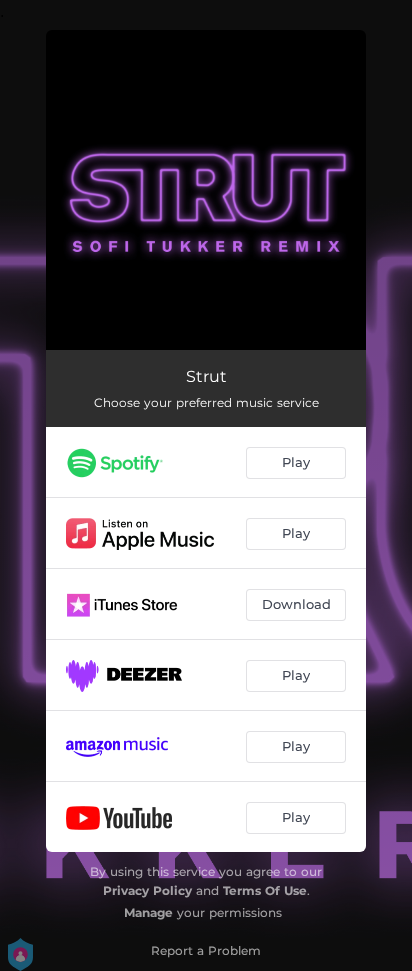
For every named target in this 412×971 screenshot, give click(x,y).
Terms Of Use (265, 890)
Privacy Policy (147, 890)
